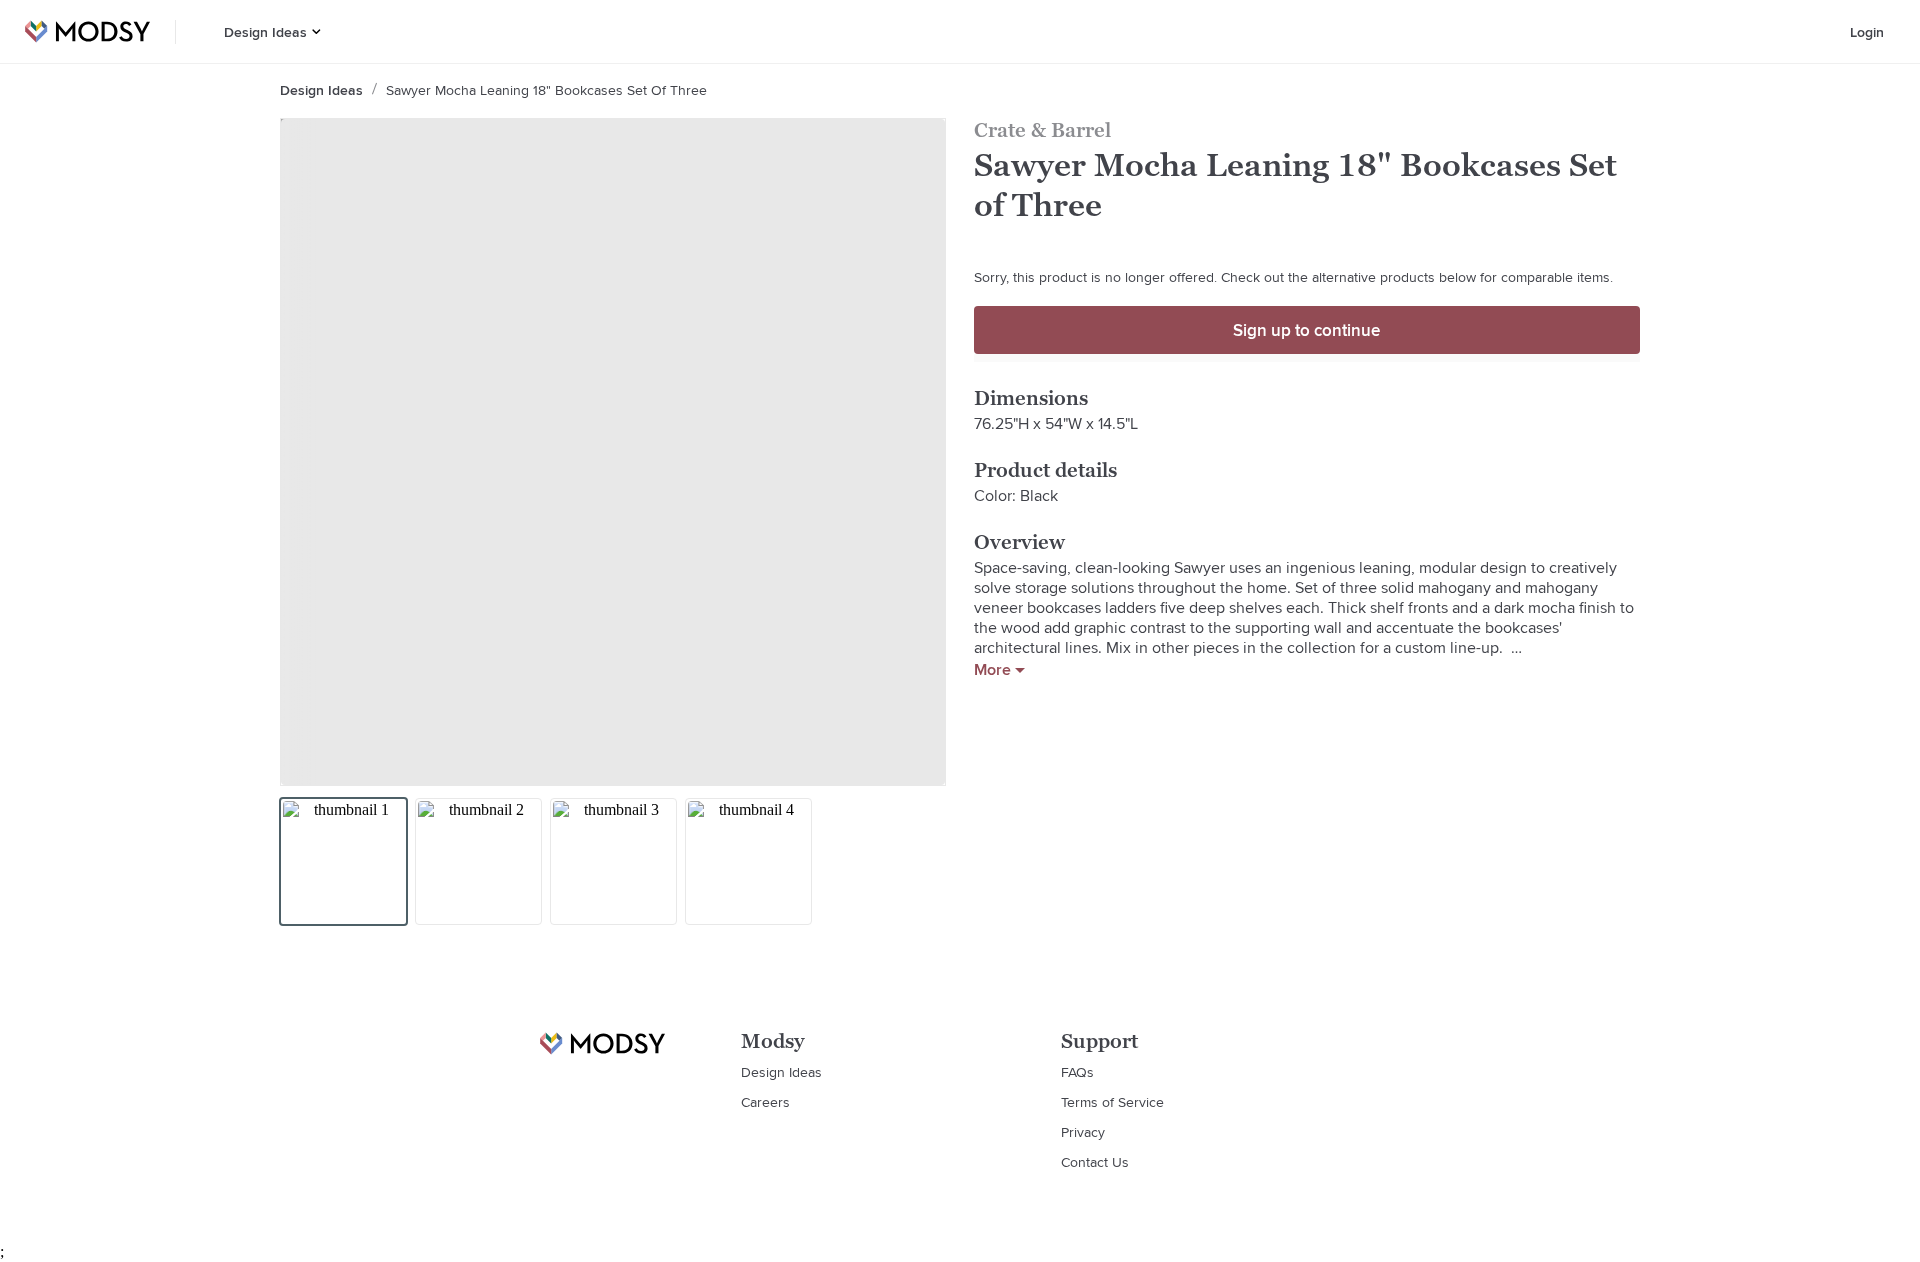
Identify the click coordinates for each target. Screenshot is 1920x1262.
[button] (316, 31)
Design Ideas (265, 32)
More (992, 670)
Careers (765, 1102)
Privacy (1083, 1132)
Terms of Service (1112, 1102)
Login (1867, 32)
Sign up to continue (1306, 330)
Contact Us (1095, 1162)
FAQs (1077, 1072)
